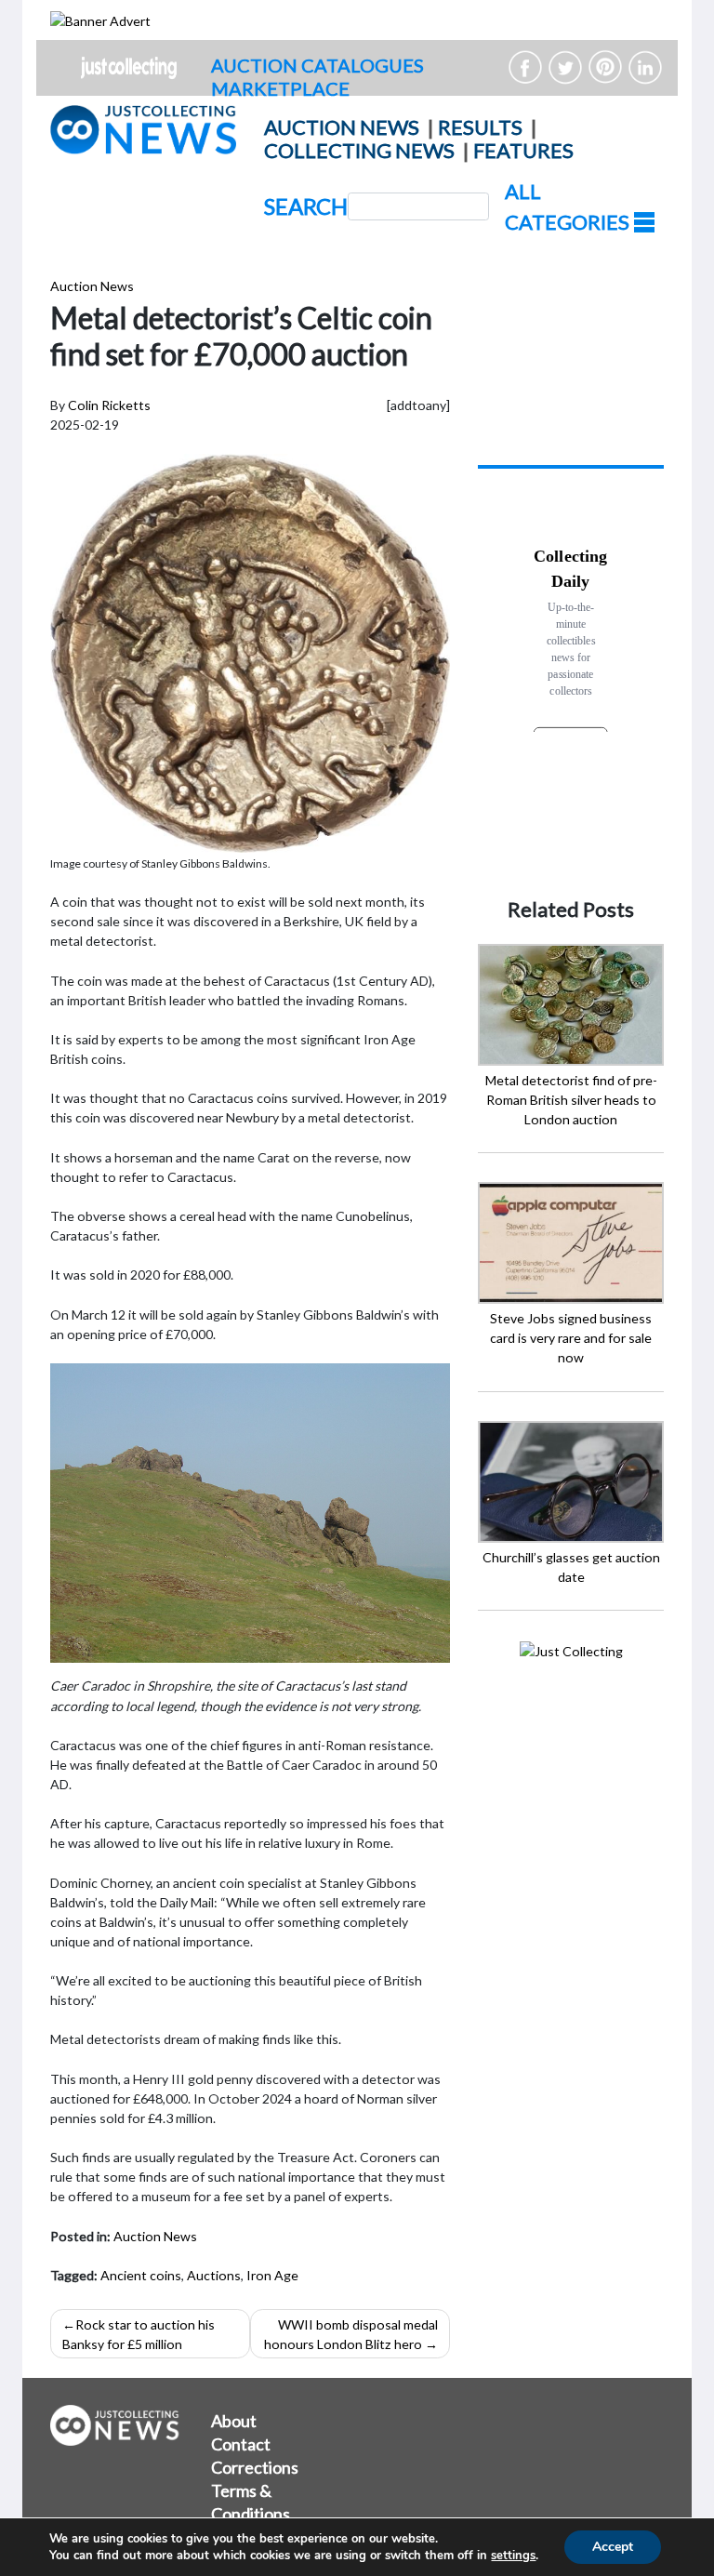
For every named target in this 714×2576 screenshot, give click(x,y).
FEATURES (523, 150)
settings (513, 2556)
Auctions (214, 2275)
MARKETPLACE (280, 88)
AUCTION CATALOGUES (317, 65)
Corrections (255, 2467)
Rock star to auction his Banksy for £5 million (139, 2334)
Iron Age (272, 2275)
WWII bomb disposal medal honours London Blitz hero (351, 2334)
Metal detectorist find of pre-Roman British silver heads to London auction (571, 1100)
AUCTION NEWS (342, 127)
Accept (613, 2547)
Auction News (92, 286)
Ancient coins (141, 2275)
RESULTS (480, 127)
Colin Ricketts (109, 405)
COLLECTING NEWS (359, 150)
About (234, 2421)
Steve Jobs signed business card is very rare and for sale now (571, 1338)
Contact (241, 2444)
